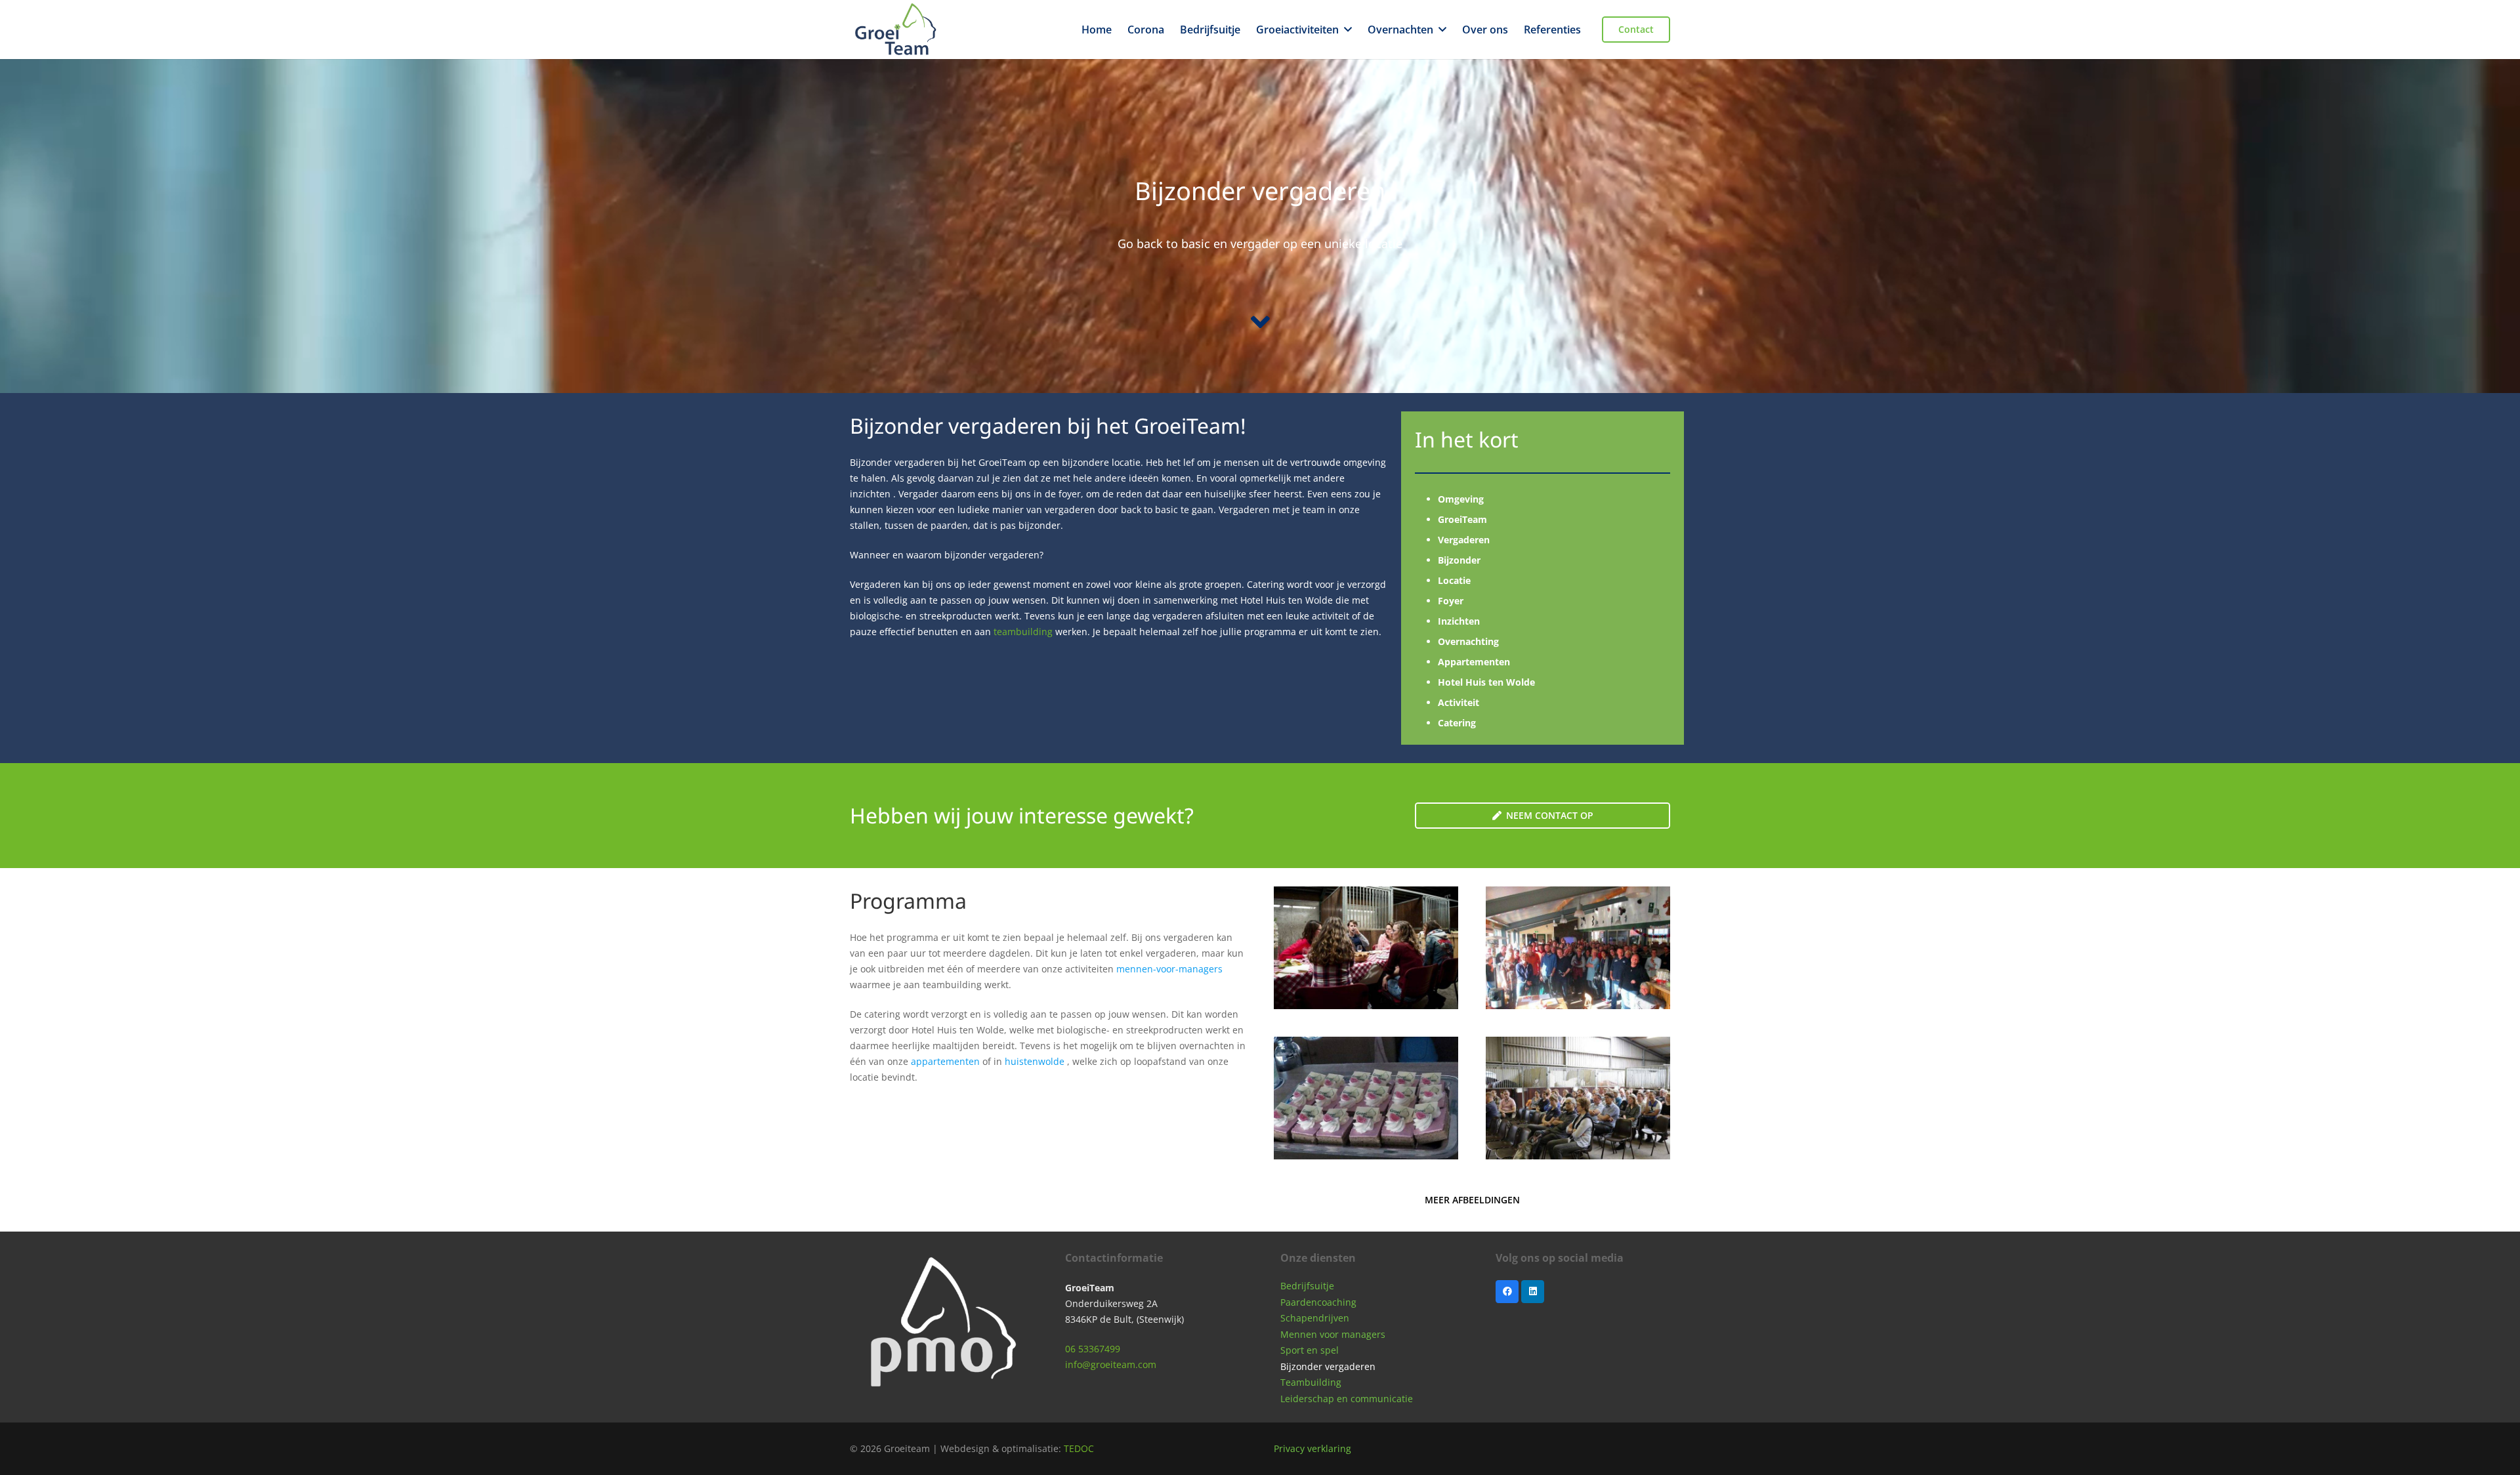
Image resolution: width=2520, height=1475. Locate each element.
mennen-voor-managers (1169, 969)
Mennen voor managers (1333, 1334)
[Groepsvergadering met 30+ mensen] (1578, 948)
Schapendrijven (1315, 1318)
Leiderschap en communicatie (1347, 1399)
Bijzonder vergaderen (1328, 1366)
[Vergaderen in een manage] (1366, 948)
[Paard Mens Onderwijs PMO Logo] (937, 1327)
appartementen (945, 1061)
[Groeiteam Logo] (896, 30)
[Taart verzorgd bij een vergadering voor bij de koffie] (1366, 1098)
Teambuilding (1311, 1382)
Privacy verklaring (1312, 1448)
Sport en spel (1310, 1350)
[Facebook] (1507, 1292)
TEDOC (1079, 1448)
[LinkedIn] (1533, 1292)
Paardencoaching (1318, 1302)
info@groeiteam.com (1111, 1364)
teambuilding (1023, 632)
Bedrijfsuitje (1307, 1286)
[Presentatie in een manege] (1578, 1098)
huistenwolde (1035, 1061)
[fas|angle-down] (1260, 322)
